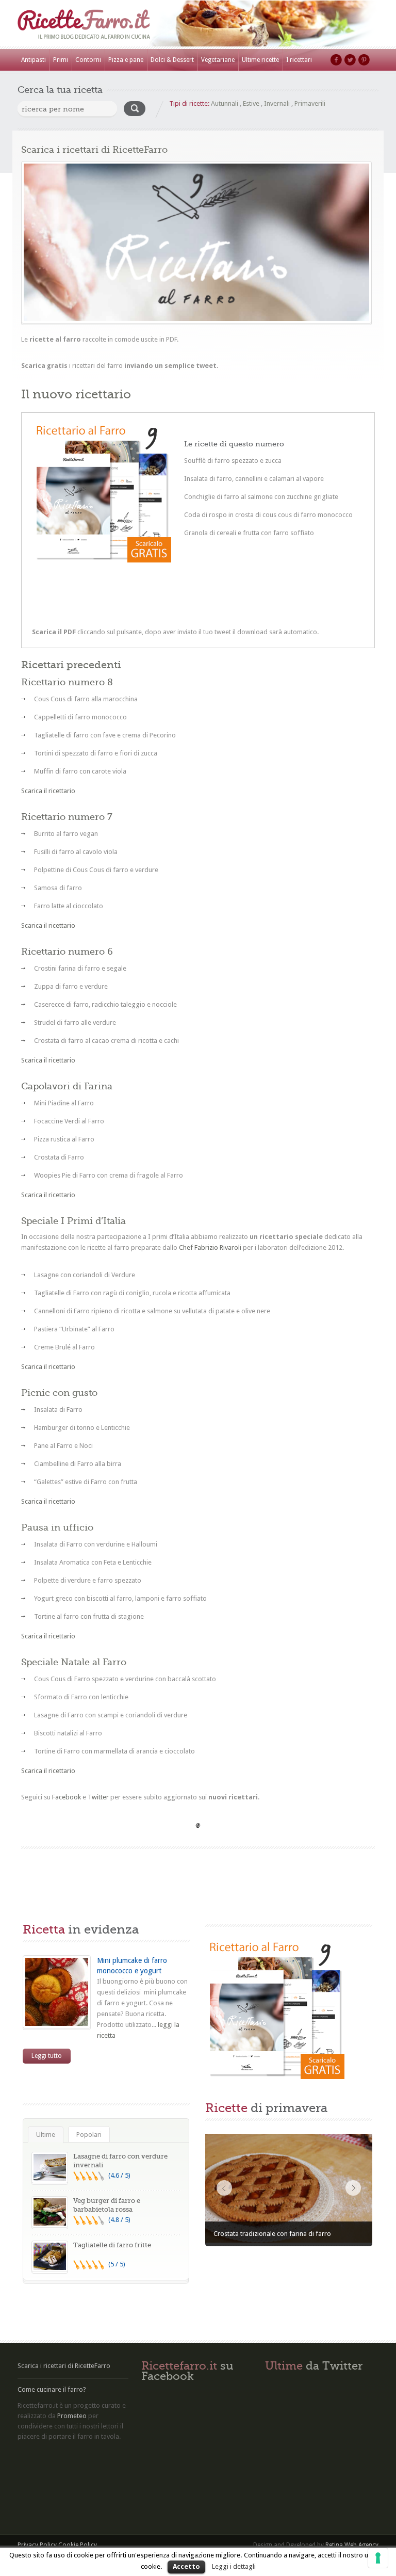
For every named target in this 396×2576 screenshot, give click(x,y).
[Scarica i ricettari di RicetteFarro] (196, 242)
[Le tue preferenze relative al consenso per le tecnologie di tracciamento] (378, 2558)
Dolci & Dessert (172, 60)
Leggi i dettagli (234, 2566)
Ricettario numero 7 (67, 817)
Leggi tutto (47, 2056)
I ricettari (299, 60)
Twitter (350, 60)
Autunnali (225, 103)
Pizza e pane (126, 60)
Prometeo (72, 2416)
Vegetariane (218, 60)
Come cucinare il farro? (52, 2389)
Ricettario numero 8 (67, 682)
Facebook (336, 60)
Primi (61, 60)
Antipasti (34, 60)
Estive (251, 103)
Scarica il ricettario (48, 791)
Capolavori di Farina (67, 1086)
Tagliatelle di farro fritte (112, 2245)
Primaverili (310, 103)
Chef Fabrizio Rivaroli (210, 1247)
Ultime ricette (260, 60)
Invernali (277, 103)
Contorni (88, 60)
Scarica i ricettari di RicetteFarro (64, 2366)
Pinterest (364, 60)
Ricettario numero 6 (67, 952)
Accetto (186, 2566)
